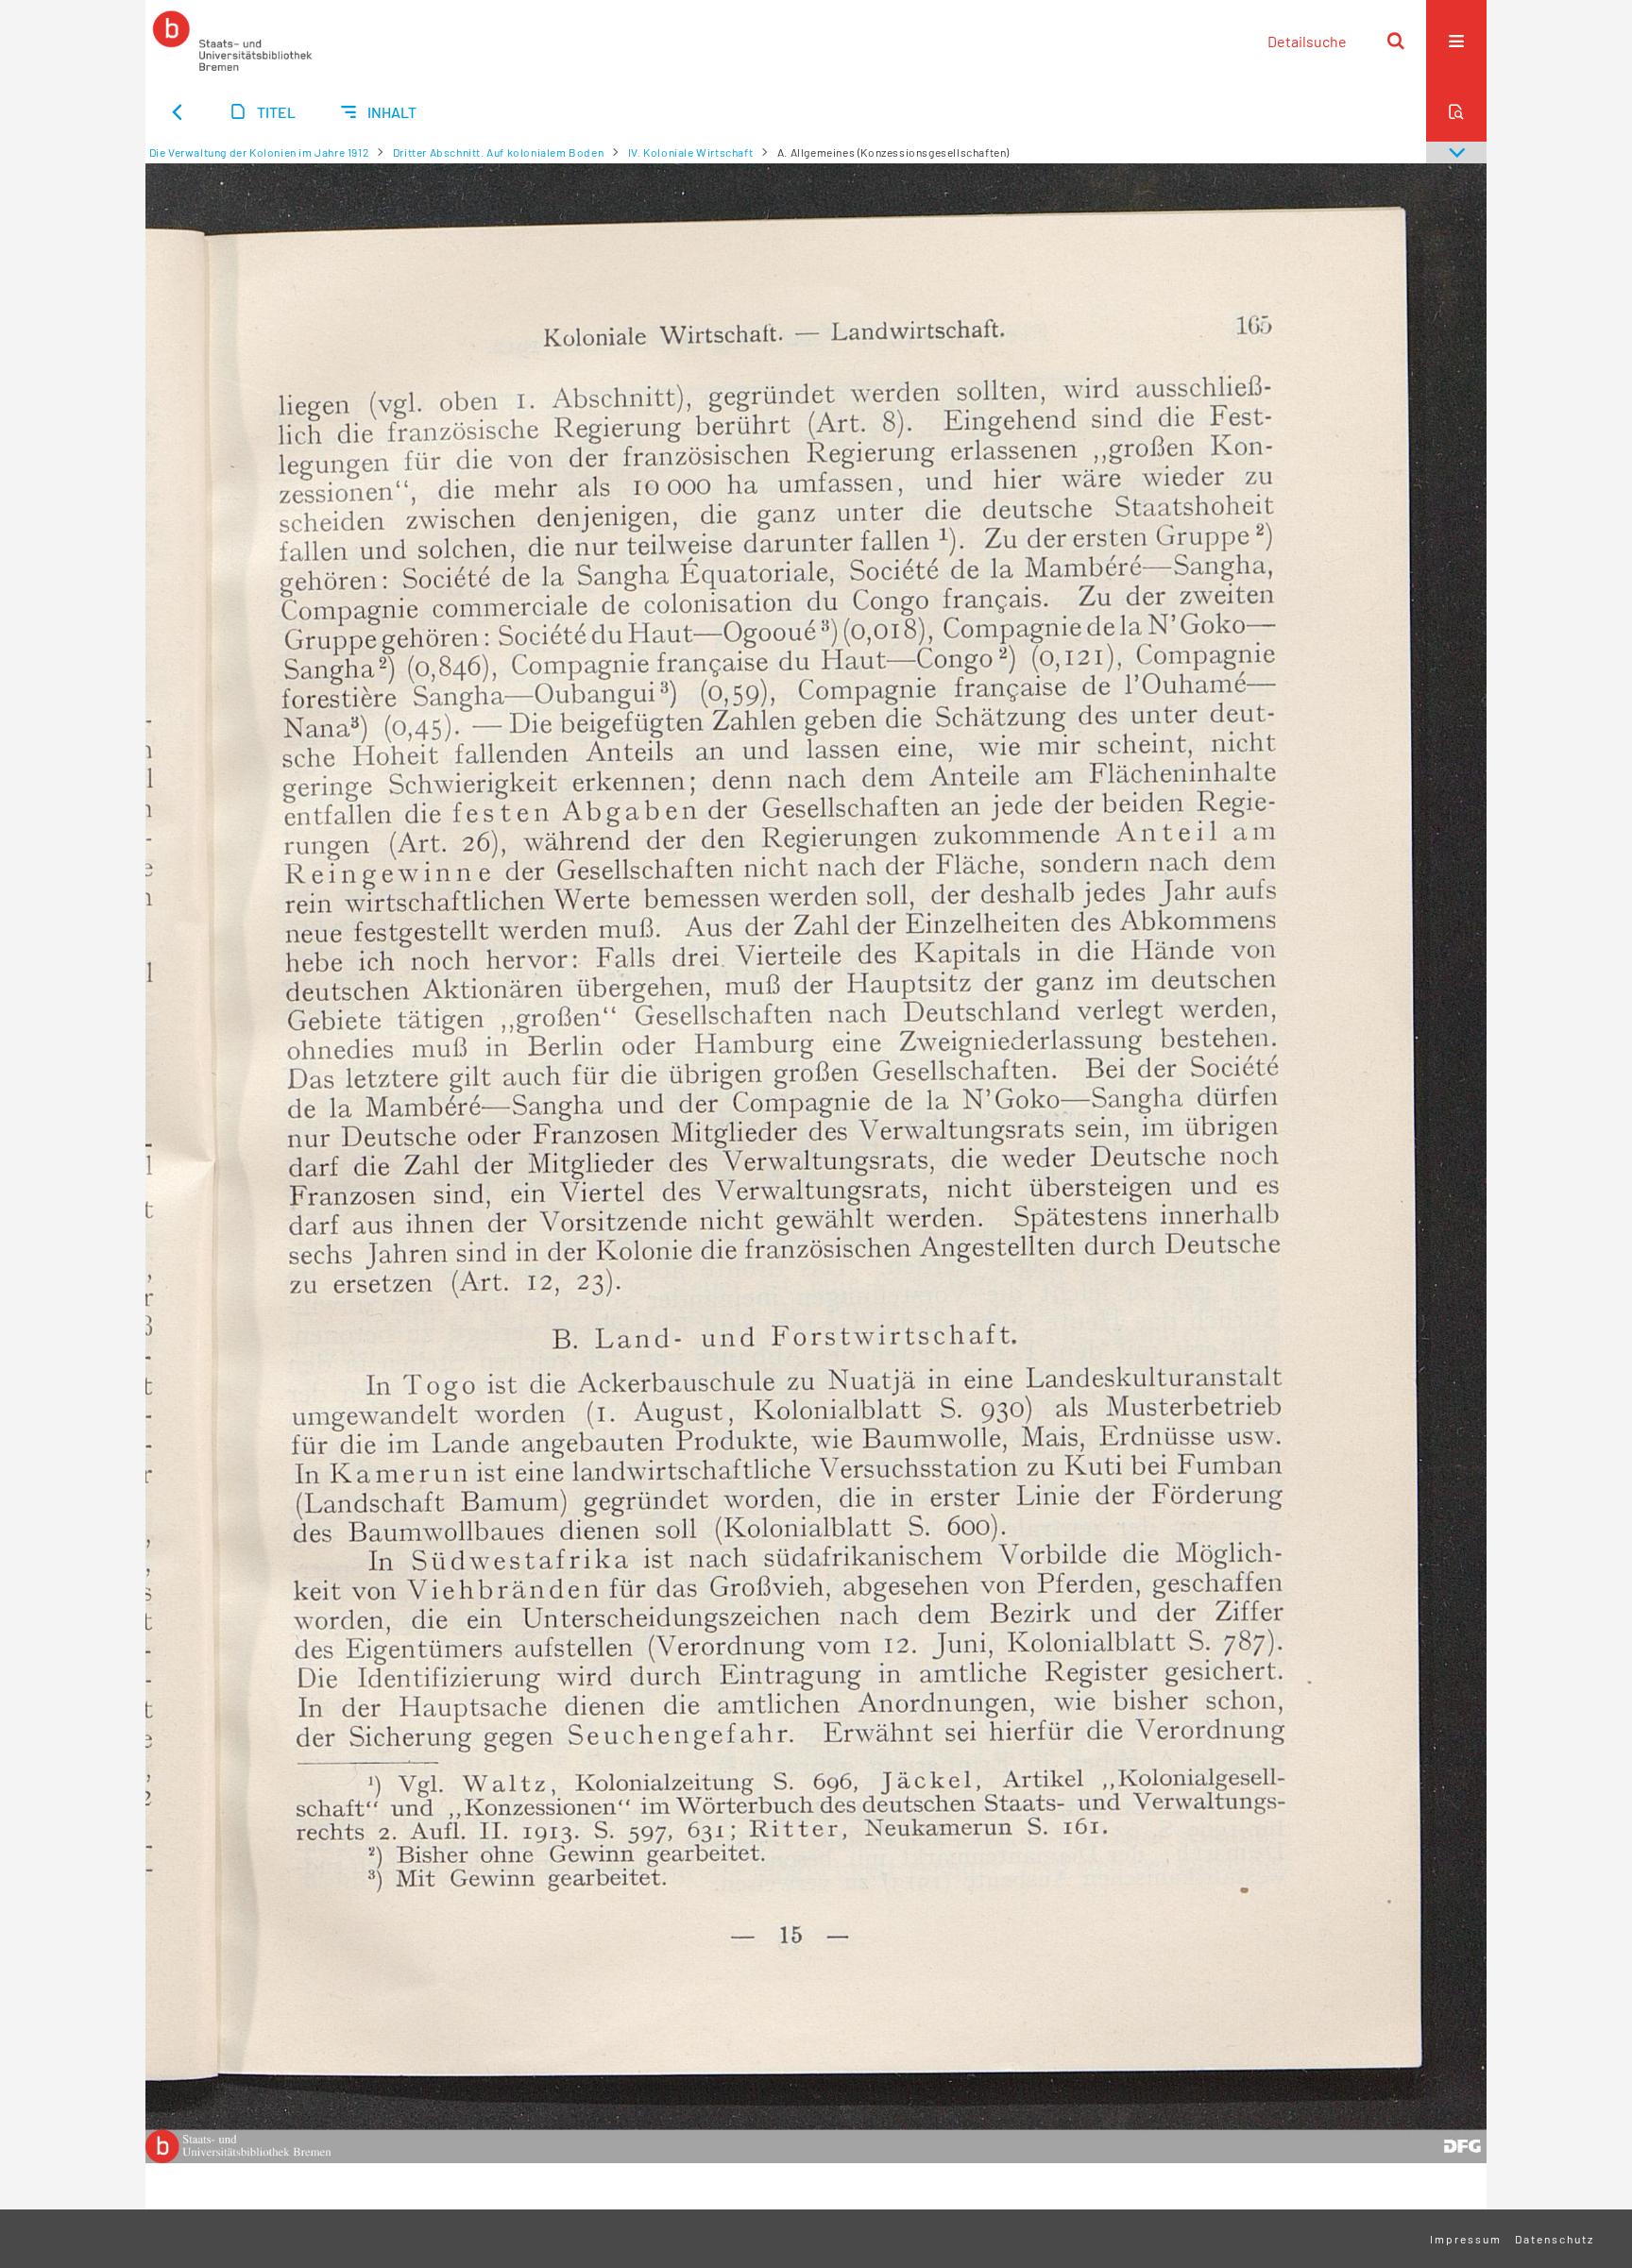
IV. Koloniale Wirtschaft (690, 152)
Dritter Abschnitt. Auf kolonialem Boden (498, 152)
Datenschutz (1555, 2239)
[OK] (1396, 41)
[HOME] (232, 41)
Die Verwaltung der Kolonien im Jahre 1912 (259, 152)
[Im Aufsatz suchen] (1456, 111)
